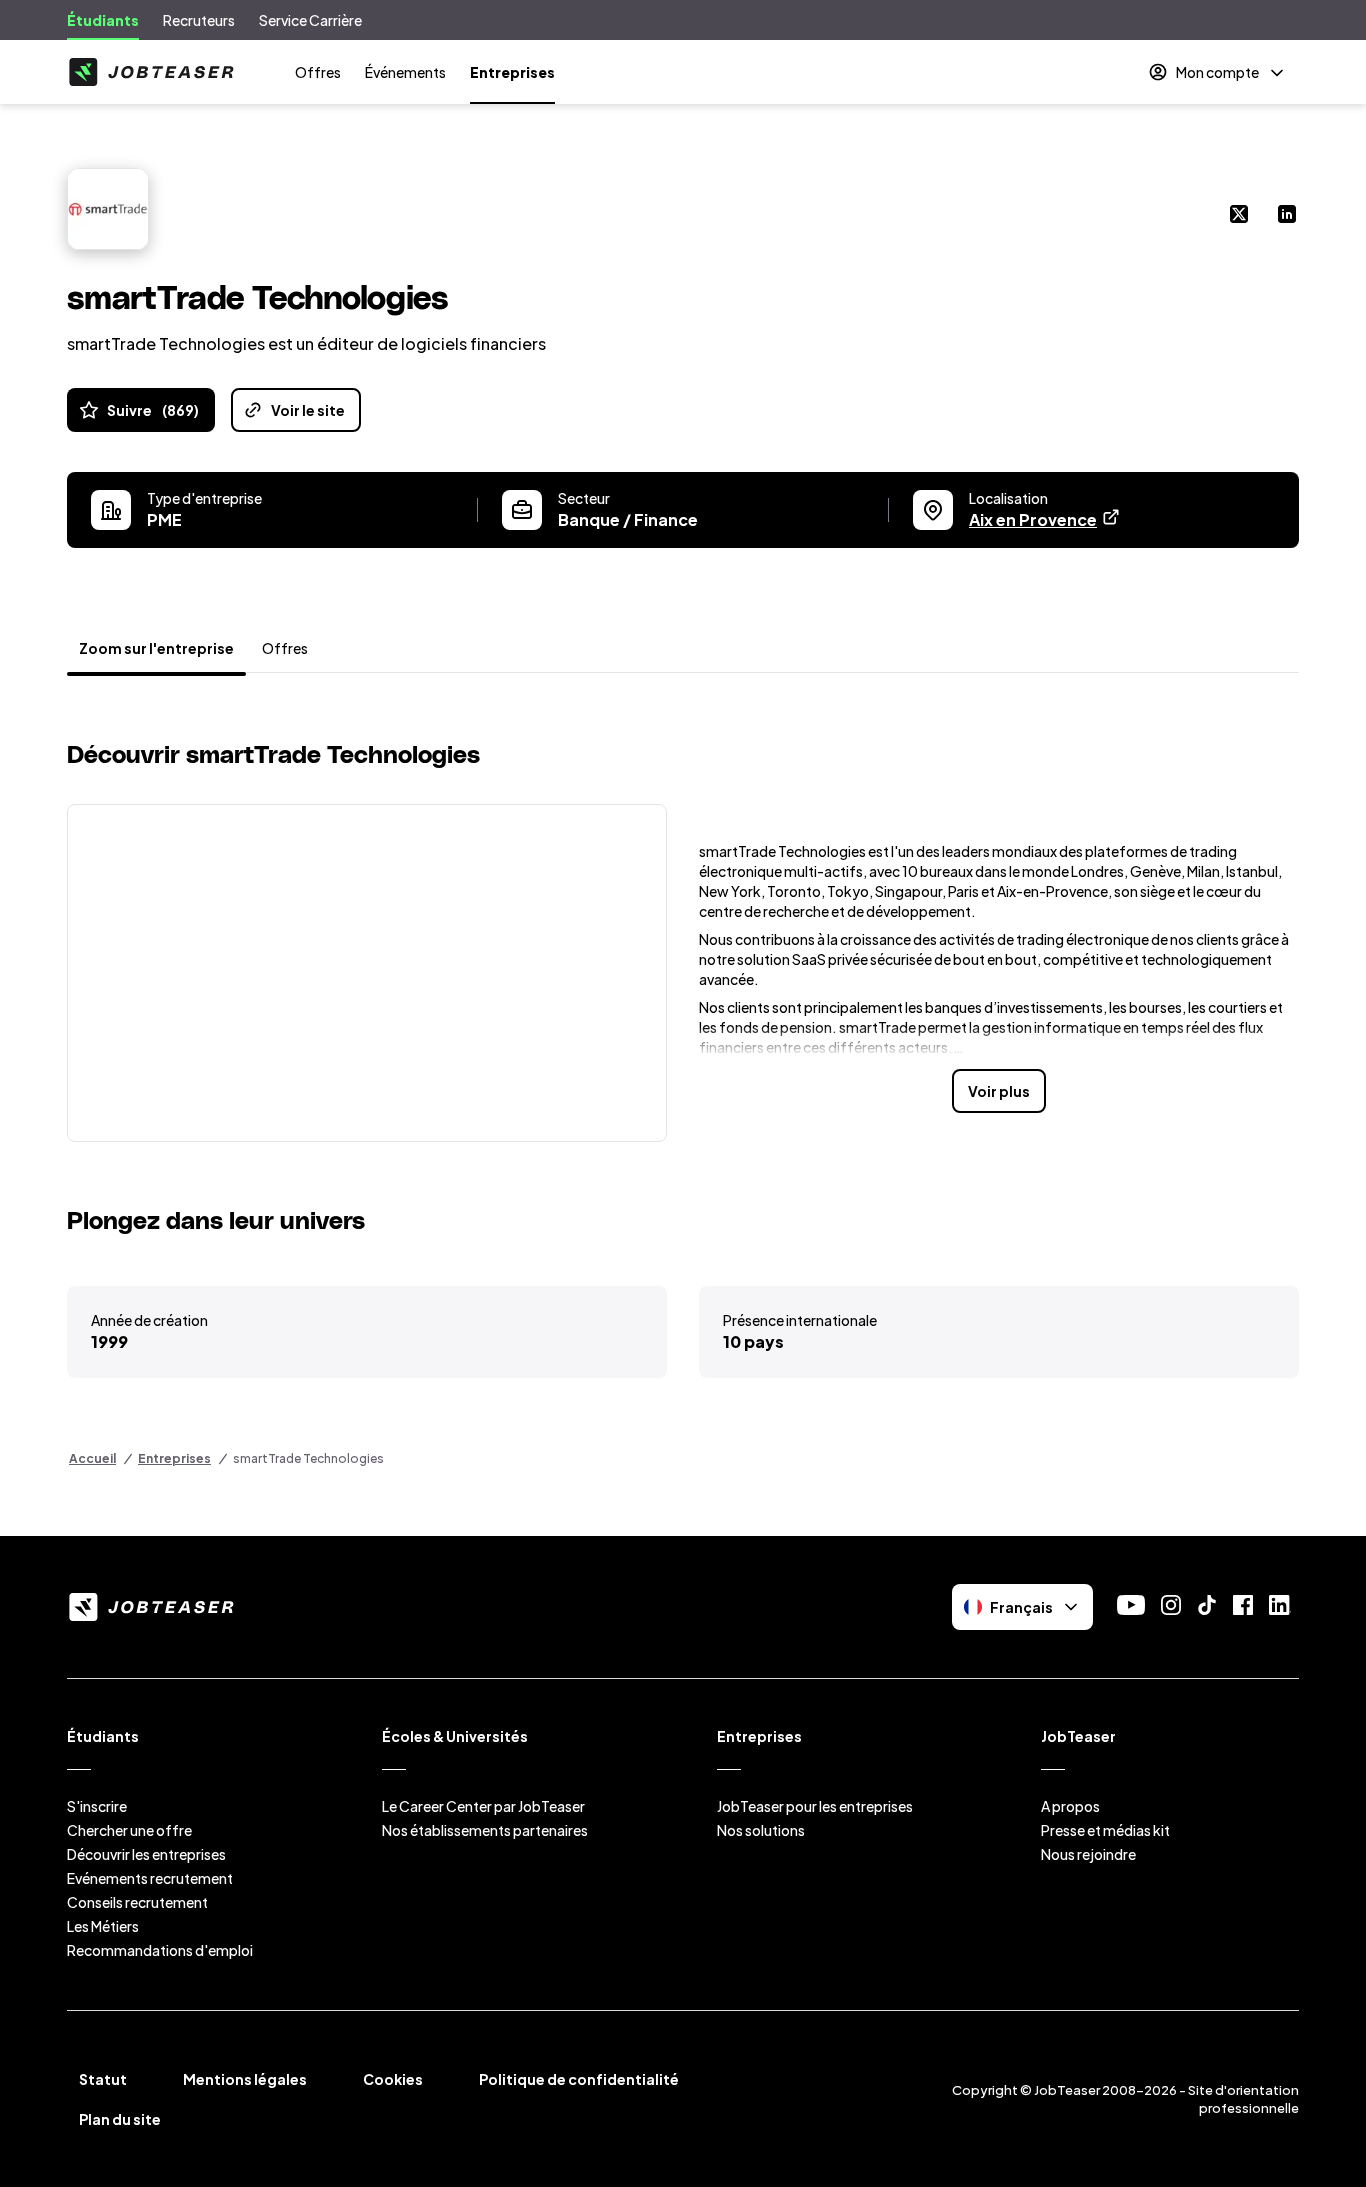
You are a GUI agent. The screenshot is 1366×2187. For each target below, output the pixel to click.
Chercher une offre (129, 1830)
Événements (405, 72)
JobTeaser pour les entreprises (815, 1806)
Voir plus (999, 1091)
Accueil (92, 1458)
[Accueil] (151, 72)
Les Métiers (103, 1926)
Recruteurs (199, 20)
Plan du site (120, 2119)
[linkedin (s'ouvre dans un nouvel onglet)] (1287, 216)
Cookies (393, 2079)
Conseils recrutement (137, 1902)
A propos (1070, 1806)
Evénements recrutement (150, 1878)
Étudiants (103, 20)
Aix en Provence (1045, 519)
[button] (367, 973)
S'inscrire (97, 1806)
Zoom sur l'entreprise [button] (156, 648)
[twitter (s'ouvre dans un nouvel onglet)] (1239, 216)
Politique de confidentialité (579, 2079)
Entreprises (512, 72)
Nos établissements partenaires (485, 1830)
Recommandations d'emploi (160, 1950)
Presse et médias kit (1105, 1830)
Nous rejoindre (1088, 1854)
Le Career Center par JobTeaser (483, 1806)
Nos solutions (761, 1830)
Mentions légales (245, 2079)
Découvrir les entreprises (146, 1854)
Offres (318, 72)
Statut (103, 2079)
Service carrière (310, 20)
